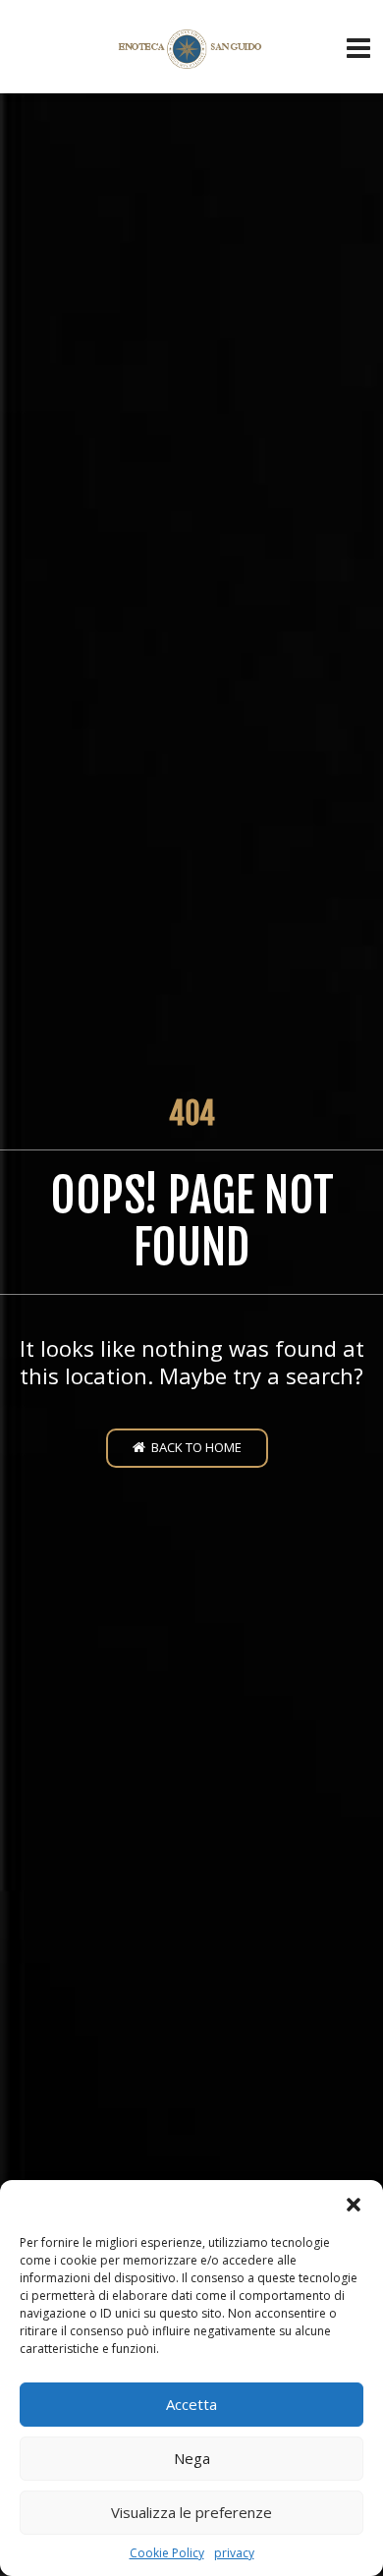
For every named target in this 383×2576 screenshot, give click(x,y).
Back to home (193, 1447)
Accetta (191, 2404)
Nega (192, 2458)
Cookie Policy (167, 2553)
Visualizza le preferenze (191, 2512)
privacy (234, 2553)
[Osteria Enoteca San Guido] (192, 49)
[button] (354, 2205)
